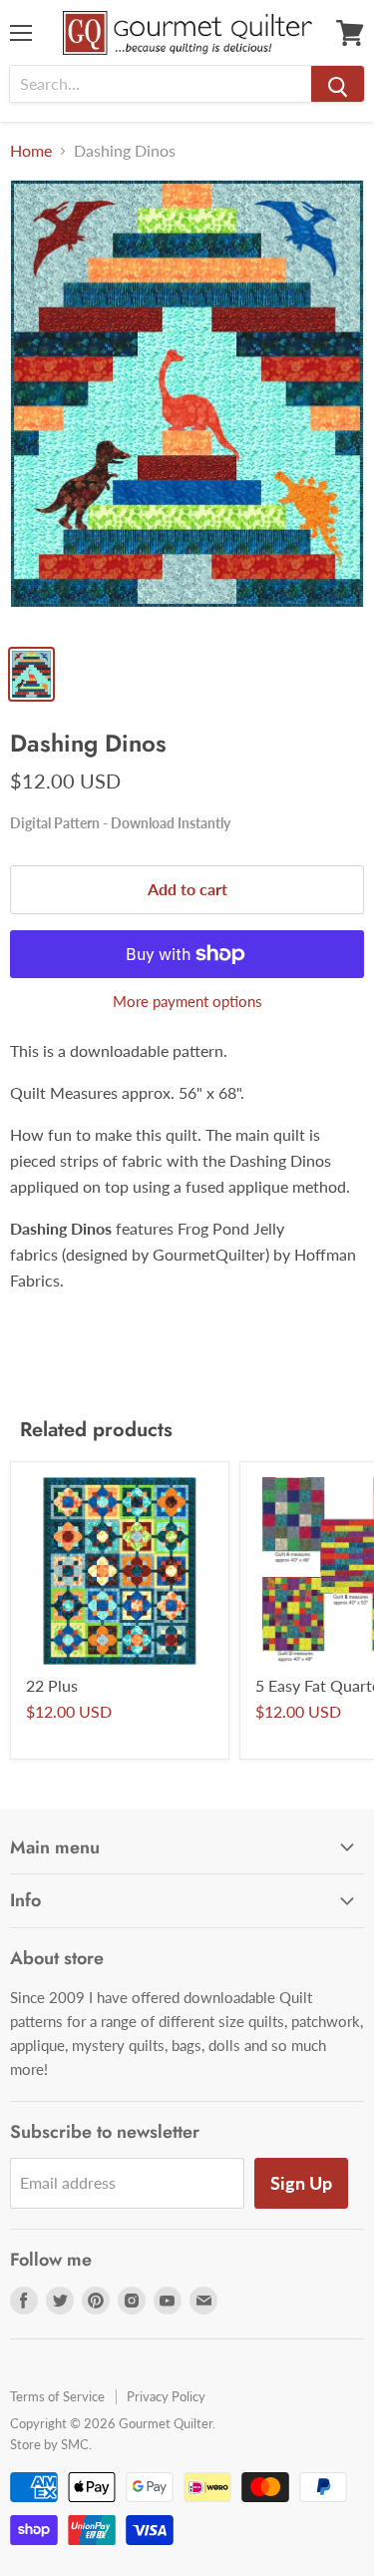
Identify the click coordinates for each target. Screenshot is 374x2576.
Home (31, 151)
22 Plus (52, 1685)
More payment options (187, 1002)
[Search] (338, 84)
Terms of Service (57, 2396)
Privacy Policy (166, 2396)
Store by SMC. (51, 2444)
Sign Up (301, 2183)
